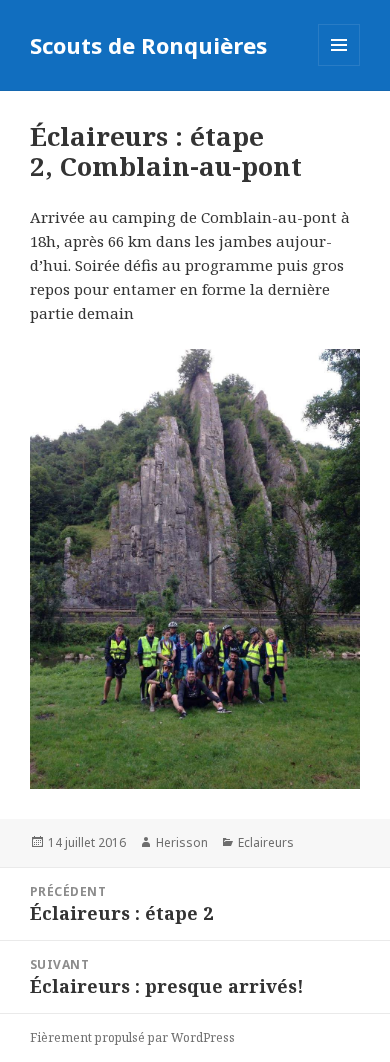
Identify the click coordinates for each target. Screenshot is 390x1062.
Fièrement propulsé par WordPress (132, 1037)
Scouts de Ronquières (148, 45)
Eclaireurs (266, 842)
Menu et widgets (339, 65)
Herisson (182, 842)
